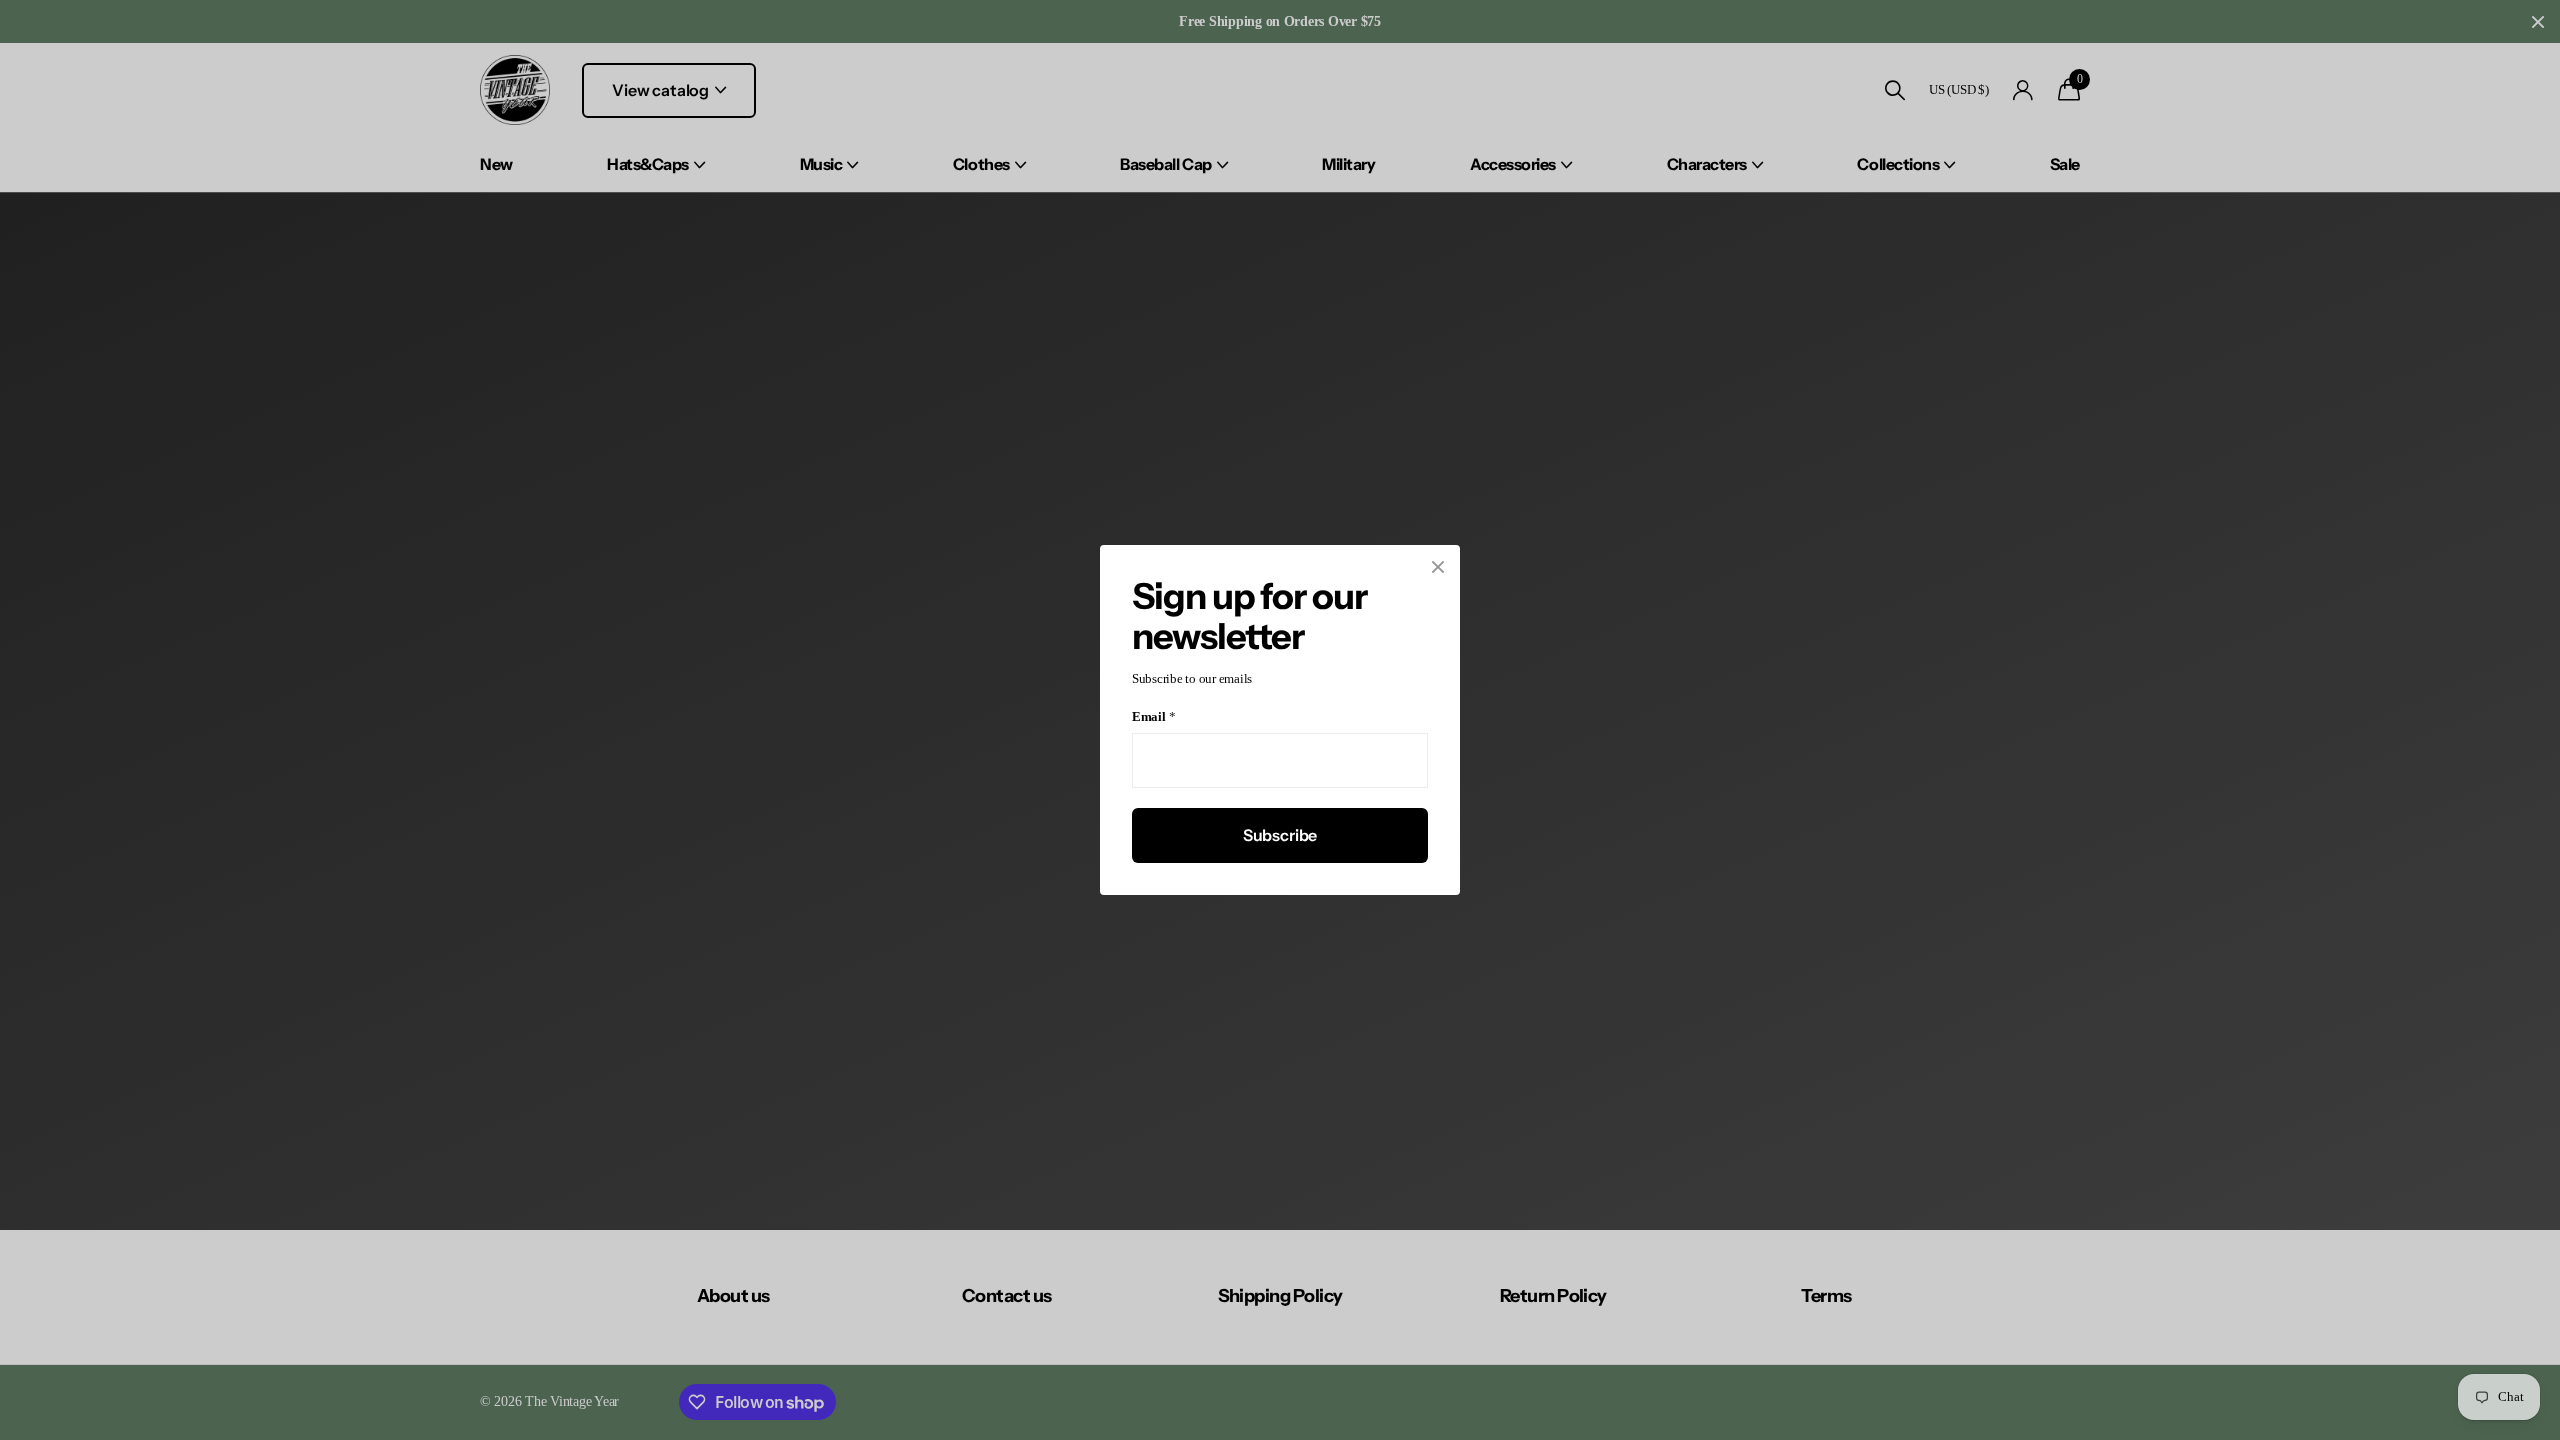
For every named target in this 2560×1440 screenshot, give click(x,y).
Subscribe (1280, 835)
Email (1153, 717)
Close (1438, 567)
